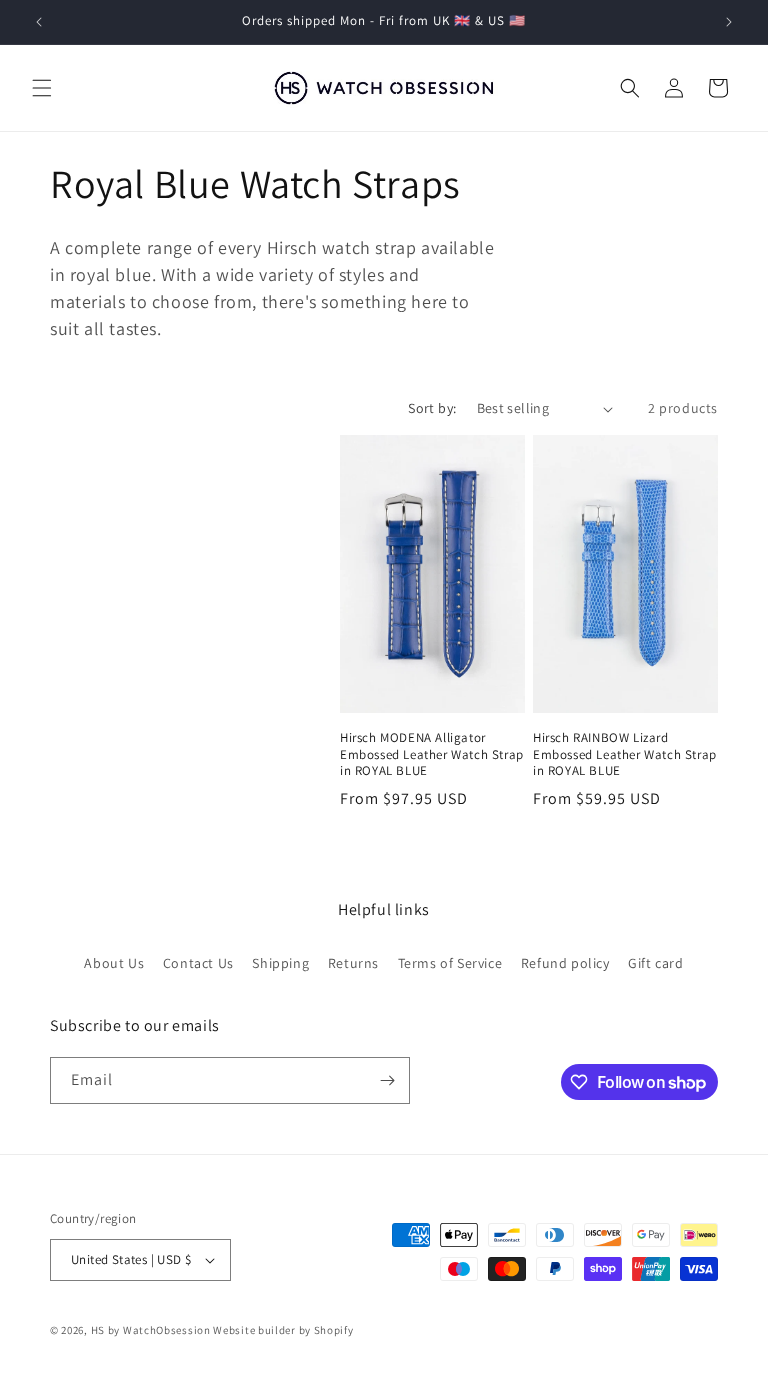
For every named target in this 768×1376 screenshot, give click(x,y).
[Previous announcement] (39, 22)
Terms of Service (450, 963)
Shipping (280, 963)
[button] (42, 88)
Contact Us (198, 963)
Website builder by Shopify (283, 1330)
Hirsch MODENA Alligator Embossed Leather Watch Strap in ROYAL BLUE (432, 755)
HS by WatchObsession (151, 1330)
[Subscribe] (387, 1080)
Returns (353, 963)
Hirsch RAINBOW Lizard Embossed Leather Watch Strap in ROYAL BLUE (625, 755)
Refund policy (565, 963)
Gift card (655, 963)
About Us (114, 963)
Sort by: (432, 408)
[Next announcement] (729, 22)
